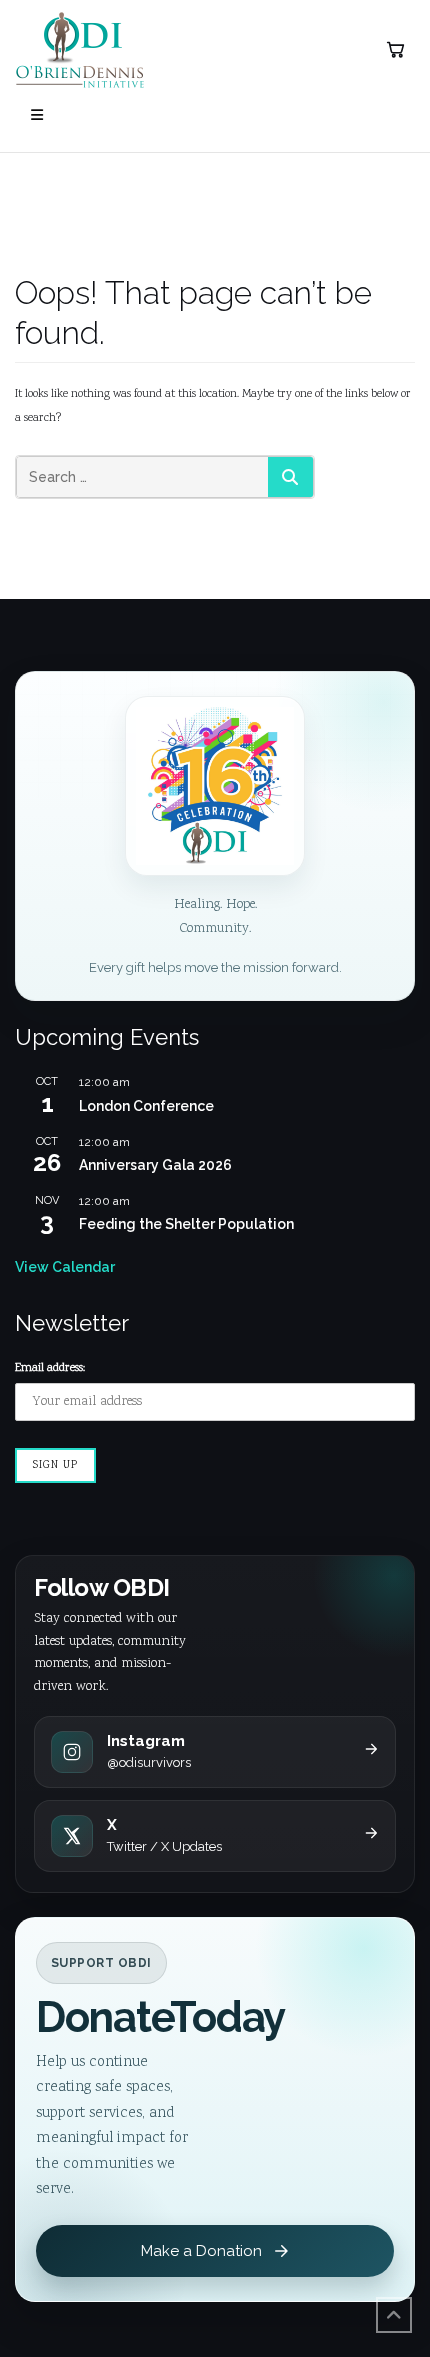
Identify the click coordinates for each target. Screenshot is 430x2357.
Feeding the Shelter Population (186, 1224)
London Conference (146, 1106)
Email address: (50, 1368)
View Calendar (65, 1267)
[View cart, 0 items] (395, 50)
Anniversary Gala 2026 (155, 1165)
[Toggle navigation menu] (37, 115)
